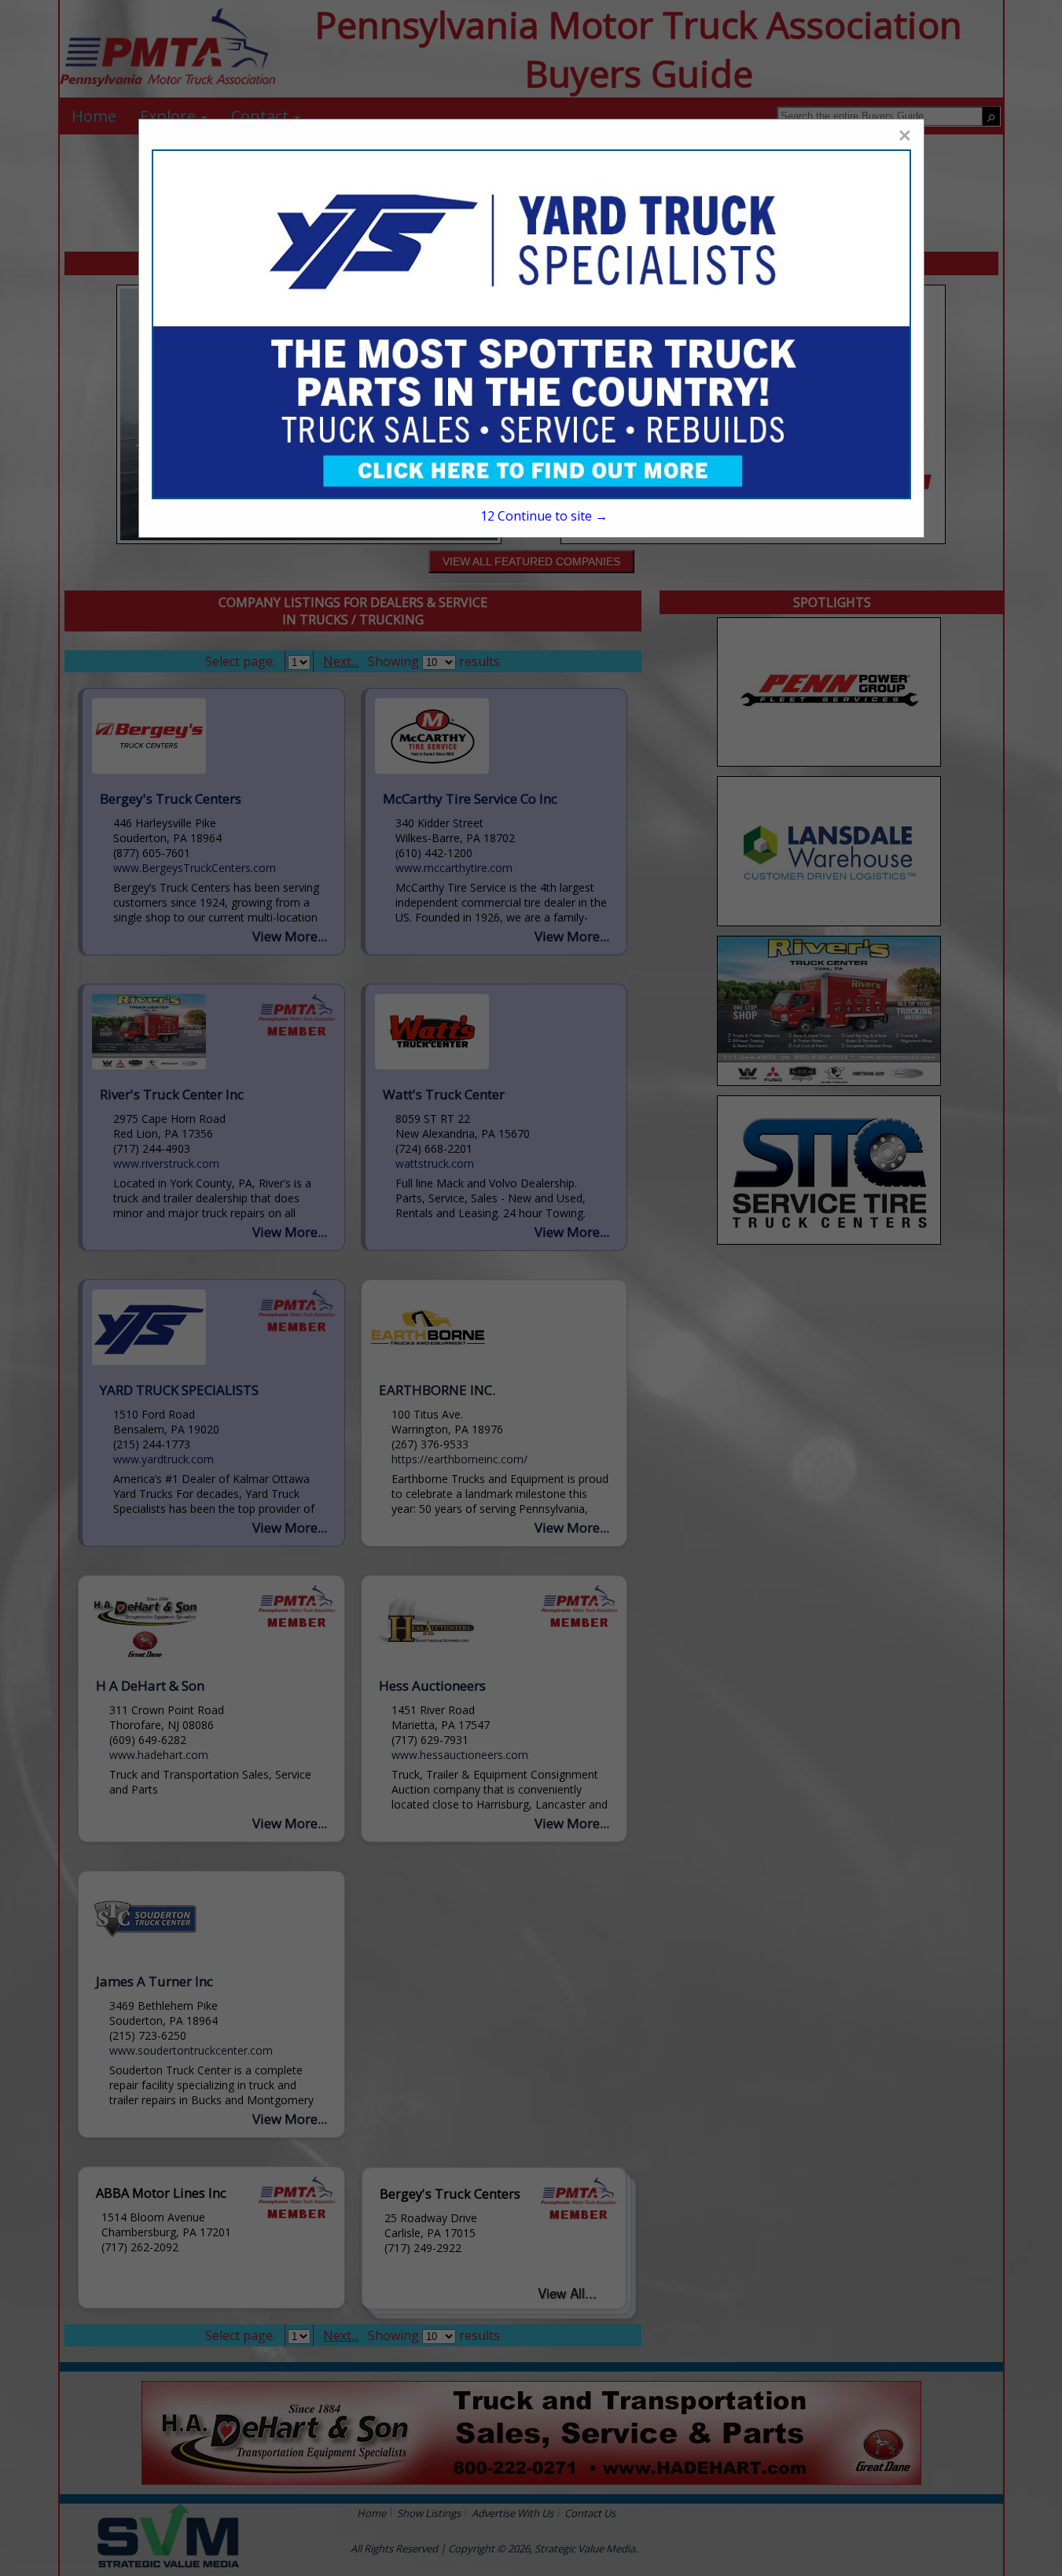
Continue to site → (544, 516)
